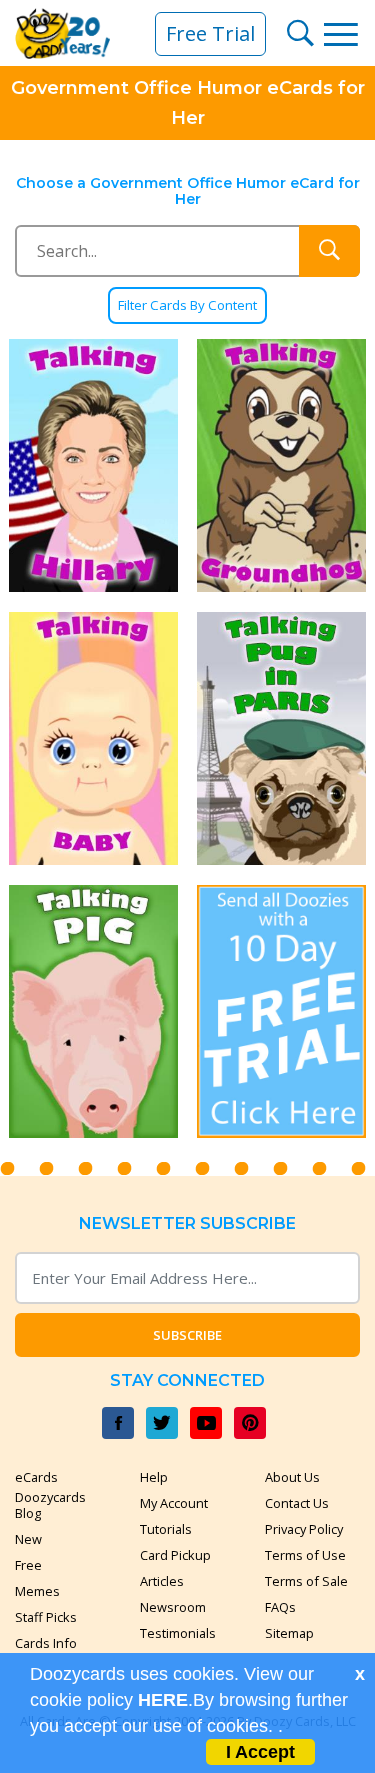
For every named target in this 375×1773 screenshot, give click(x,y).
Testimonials (178, 1633)
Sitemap (289, 1633)
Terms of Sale (306, 1581)
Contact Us (297, 1503)
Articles (162, 1581)
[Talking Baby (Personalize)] (94, 738)
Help (154, 1477)
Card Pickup (175, 1555)
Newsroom (173, 1607)
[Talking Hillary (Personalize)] (94, 465)
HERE (163, 1700)
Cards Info (46, 1643)
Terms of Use (305, 1555)
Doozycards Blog (50, 1505)
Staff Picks (46, 1617)
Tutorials (166, 1529)
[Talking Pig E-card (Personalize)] (94, 1011)
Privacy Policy (304, 1529)
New (28, 1539)
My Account (174, 1503)
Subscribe (187, 1335)
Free (28, 1565)
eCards (36, 1477)
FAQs (280, 1607)
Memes (37, 1591)
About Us (292, 1477)
